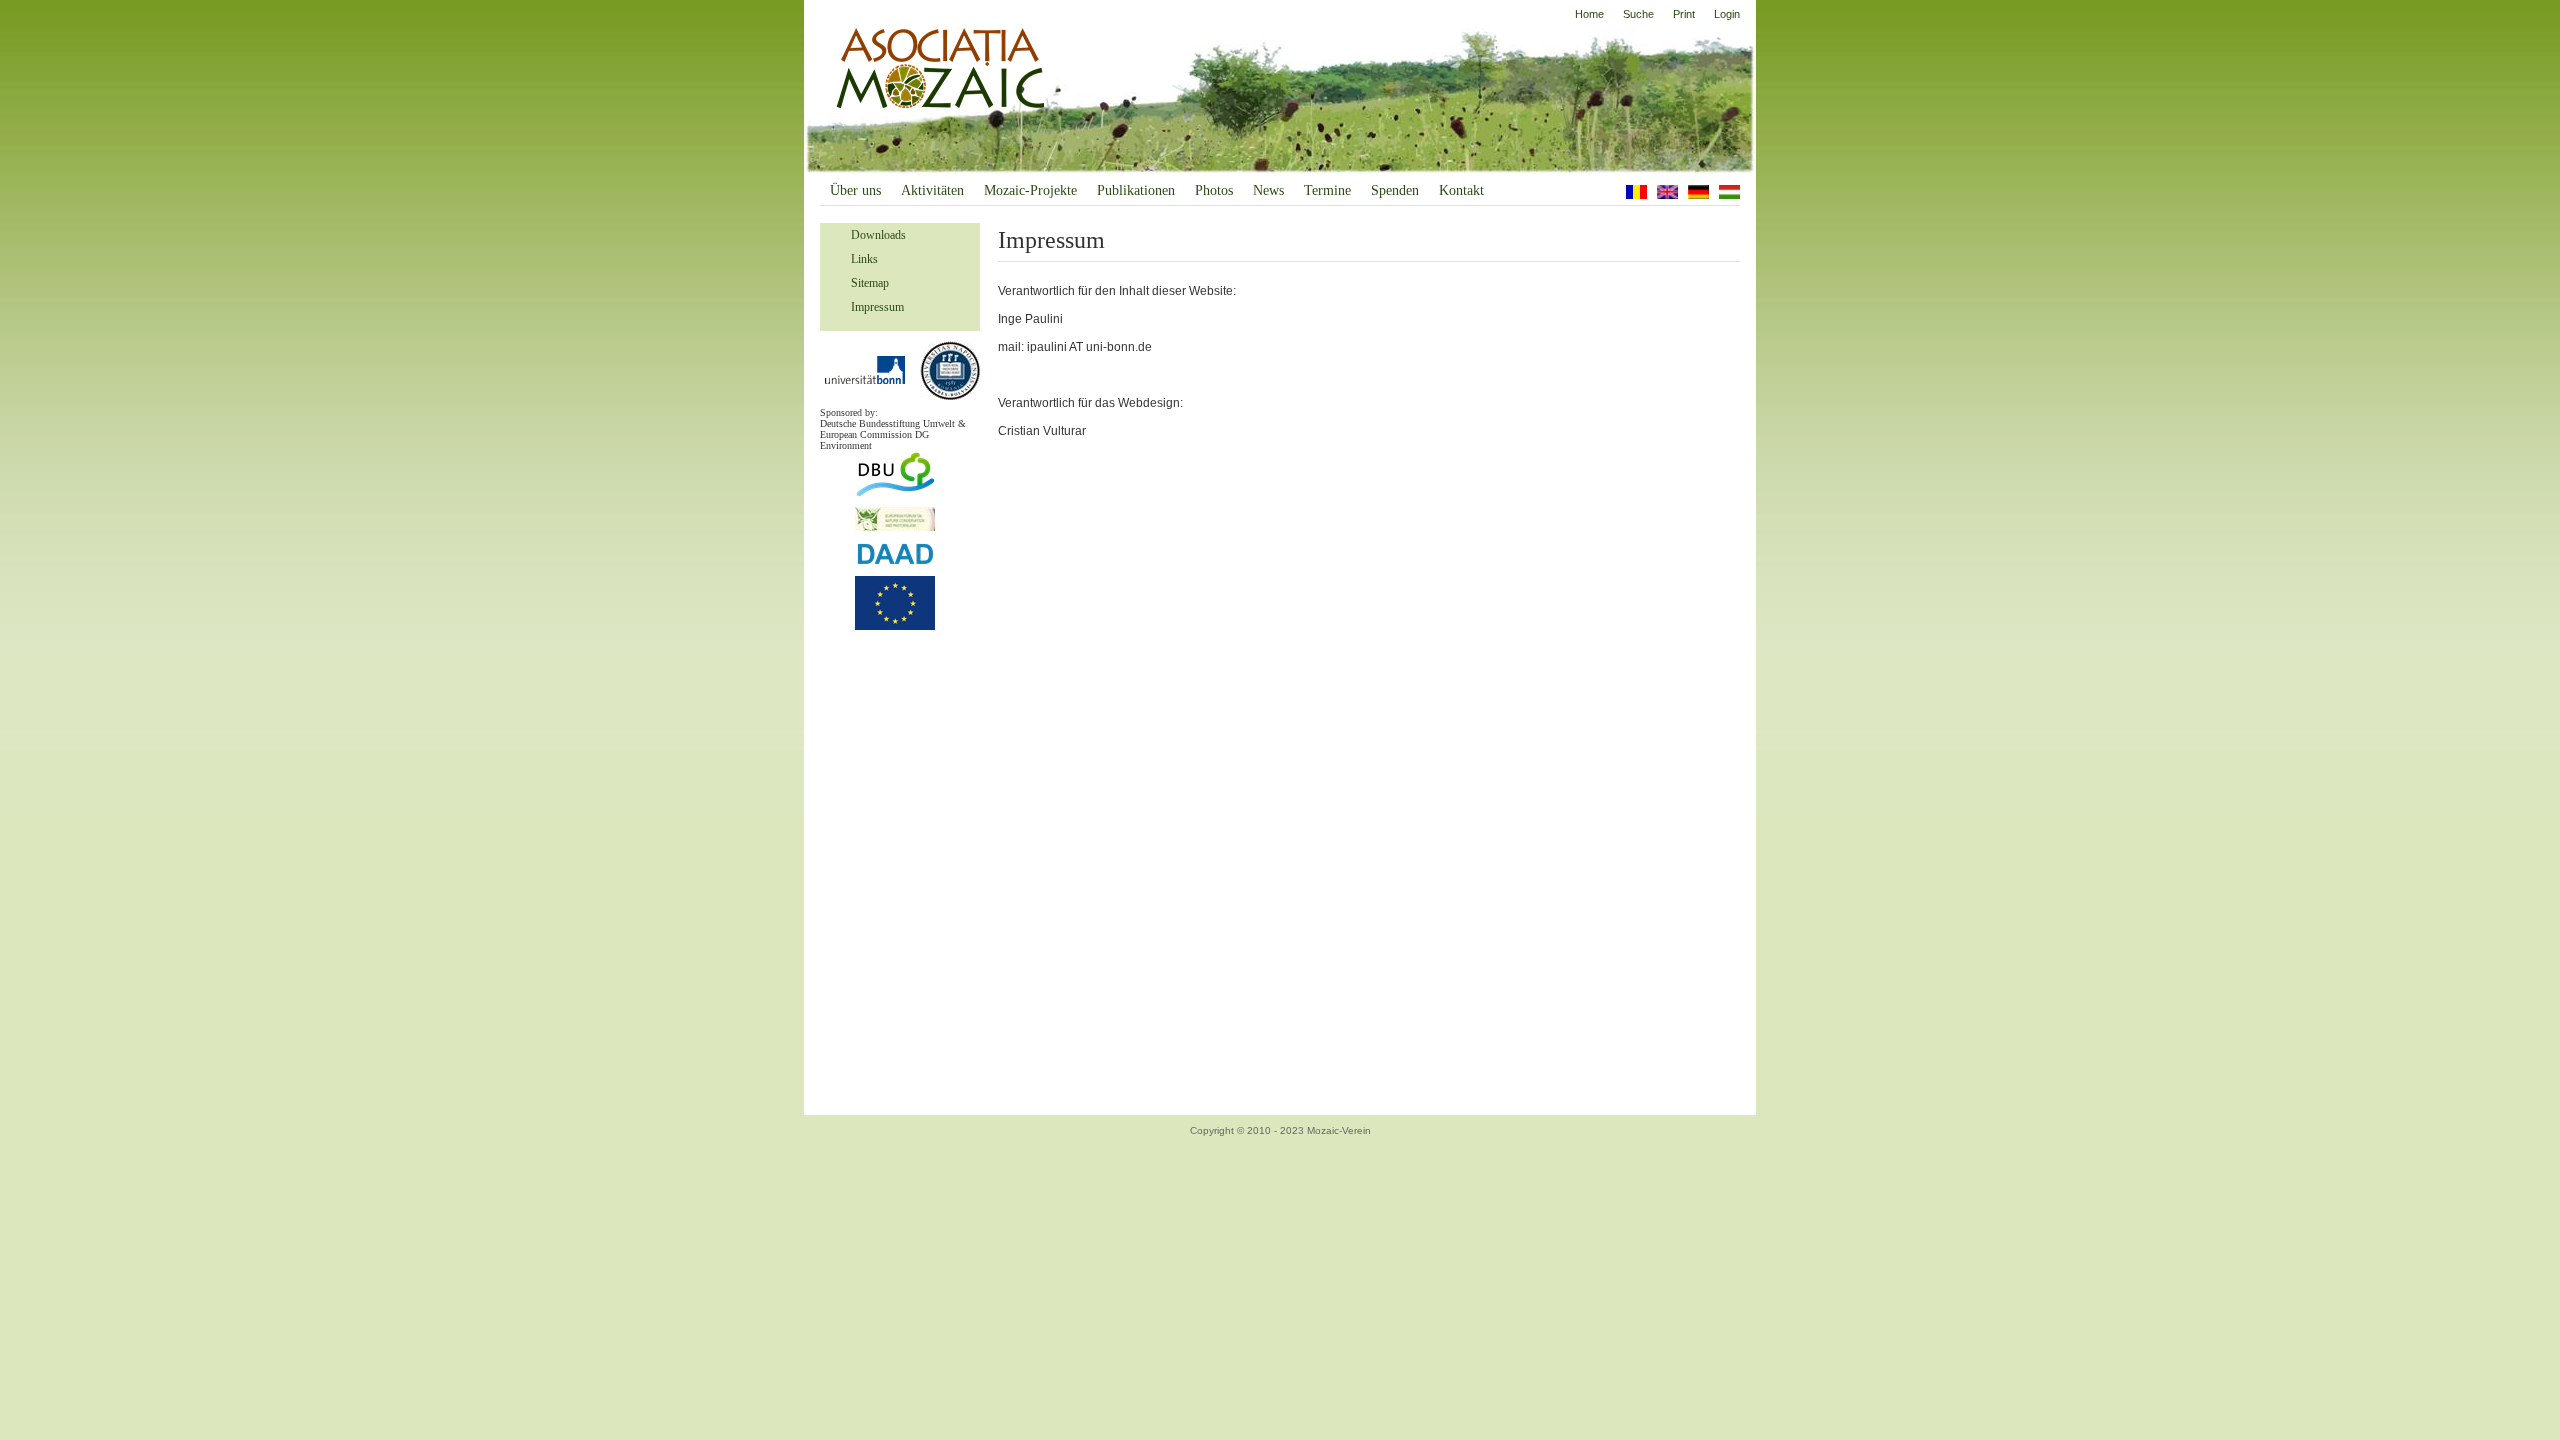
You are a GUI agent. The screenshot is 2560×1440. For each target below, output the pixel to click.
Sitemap (870, 283)
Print (1684, 14)
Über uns (855, 190)
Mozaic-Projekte (1030, 190)
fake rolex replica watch (618, 1153)
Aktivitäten (932, 190)
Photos (1214, 190)
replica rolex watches (168, 1153)
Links (864, 259)
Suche (1638, 14)
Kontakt (1461, 190)
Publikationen (1136, 190)
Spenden (1395, 190)
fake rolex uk (1877, 1153)
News (1268, 190)
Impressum (877, 307)
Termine (1327, 190)
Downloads (878, 235)
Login (1727, 14)
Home (1589, 14)
